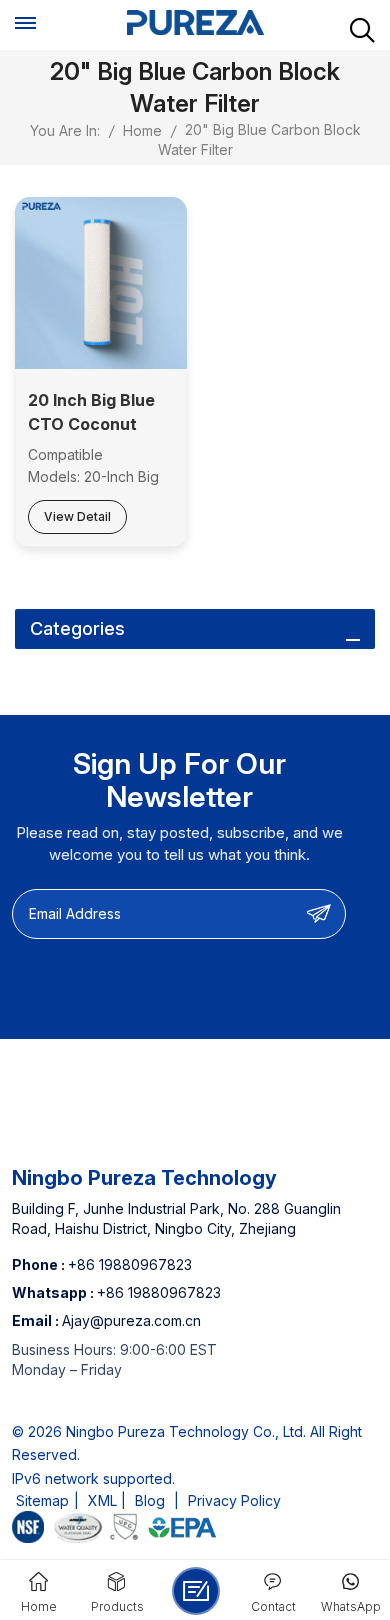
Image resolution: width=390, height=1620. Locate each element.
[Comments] (195, 1530)
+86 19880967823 (130, 1264)
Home (142, 131)
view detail (77, 516)
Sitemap (42, 1500)
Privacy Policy (234, 1500)
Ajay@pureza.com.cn (131, 1320)
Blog (150, 1500)
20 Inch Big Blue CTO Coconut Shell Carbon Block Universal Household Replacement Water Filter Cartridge (91, 413)
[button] (196, 1591)
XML (102, 1500)
